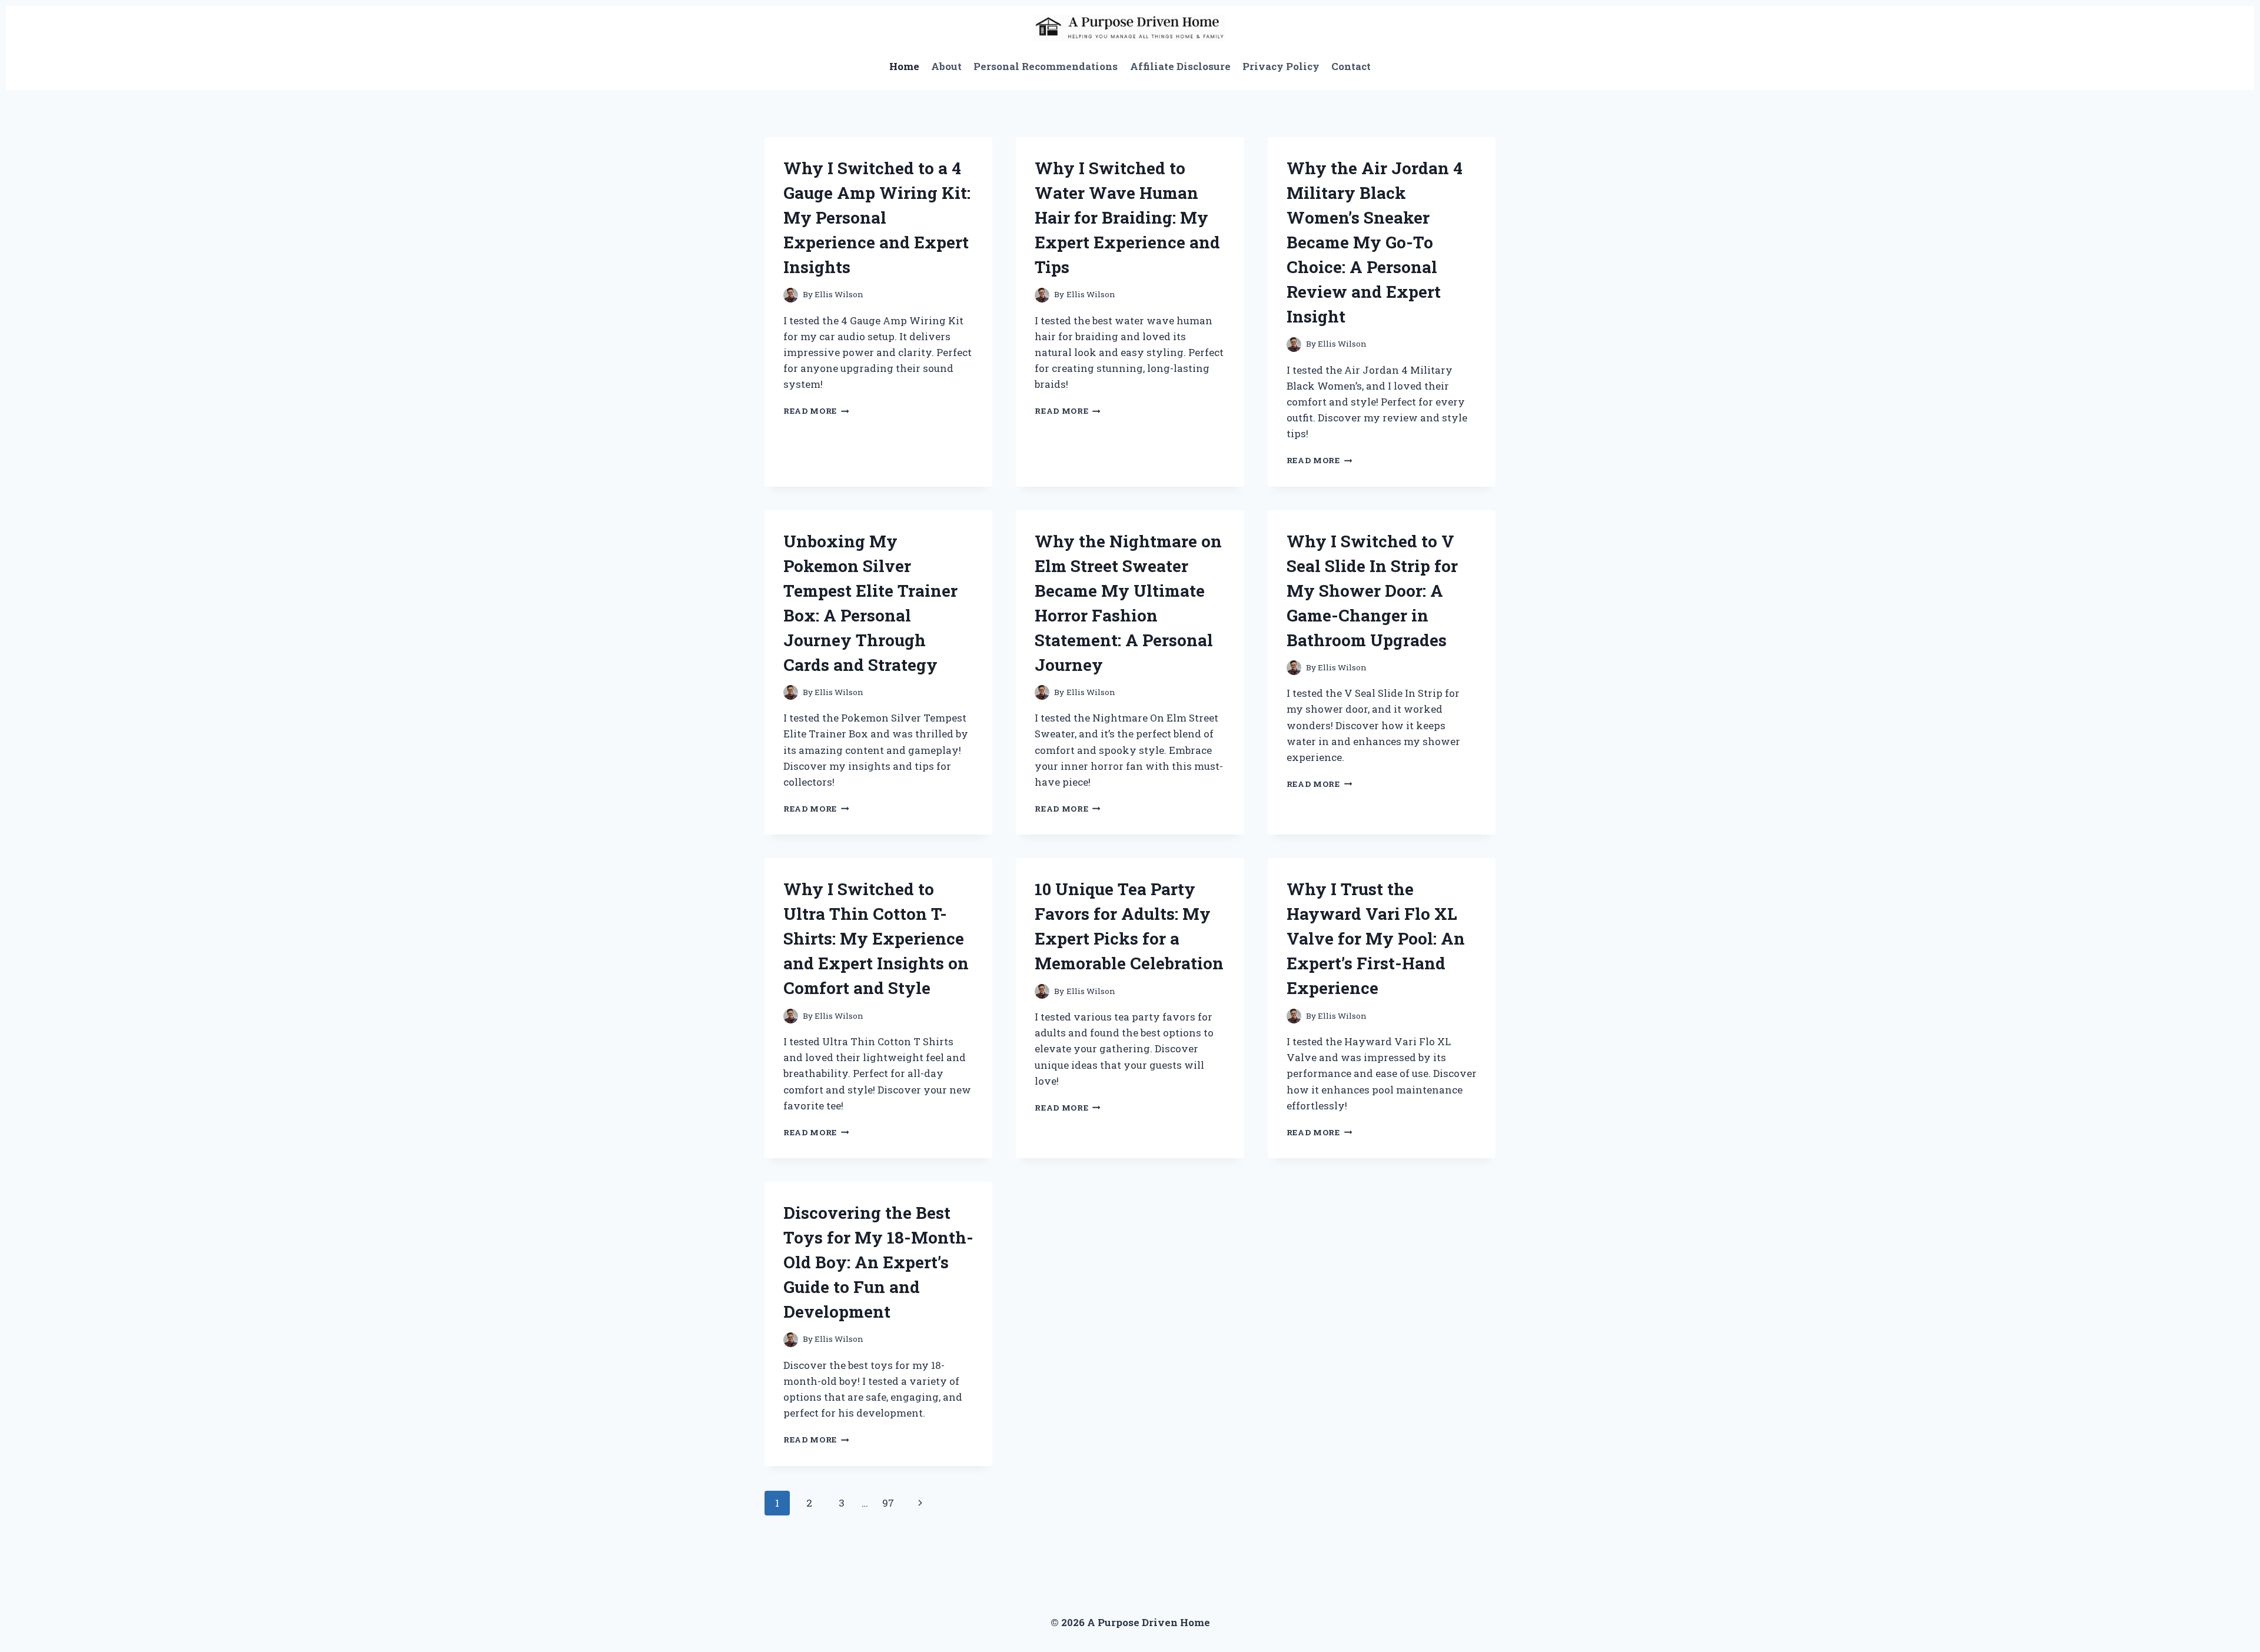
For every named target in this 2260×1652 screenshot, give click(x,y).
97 (888, 1503)
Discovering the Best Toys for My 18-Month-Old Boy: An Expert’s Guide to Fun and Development (878, 1262)
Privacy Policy (1281, 66)
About (946, 66)
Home (904, 66)
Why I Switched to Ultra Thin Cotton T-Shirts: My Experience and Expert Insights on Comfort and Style (876, 938)
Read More (816, 411)
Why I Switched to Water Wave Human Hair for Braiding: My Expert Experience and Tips (1127, 217)
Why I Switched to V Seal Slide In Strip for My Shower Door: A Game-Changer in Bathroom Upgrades (1372, 591)
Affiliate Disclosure (1180, 66)
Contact (1351, 66)
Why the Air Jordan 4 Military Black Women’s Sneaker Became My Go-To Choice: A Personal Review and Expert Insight (1375, 242)
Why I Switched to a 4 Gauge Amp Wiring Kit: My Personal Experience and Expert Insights (877, 217)
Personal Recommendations (1046, 66)
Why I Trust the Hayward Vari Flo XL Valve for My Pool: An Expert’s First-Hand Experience (1376, 938)
